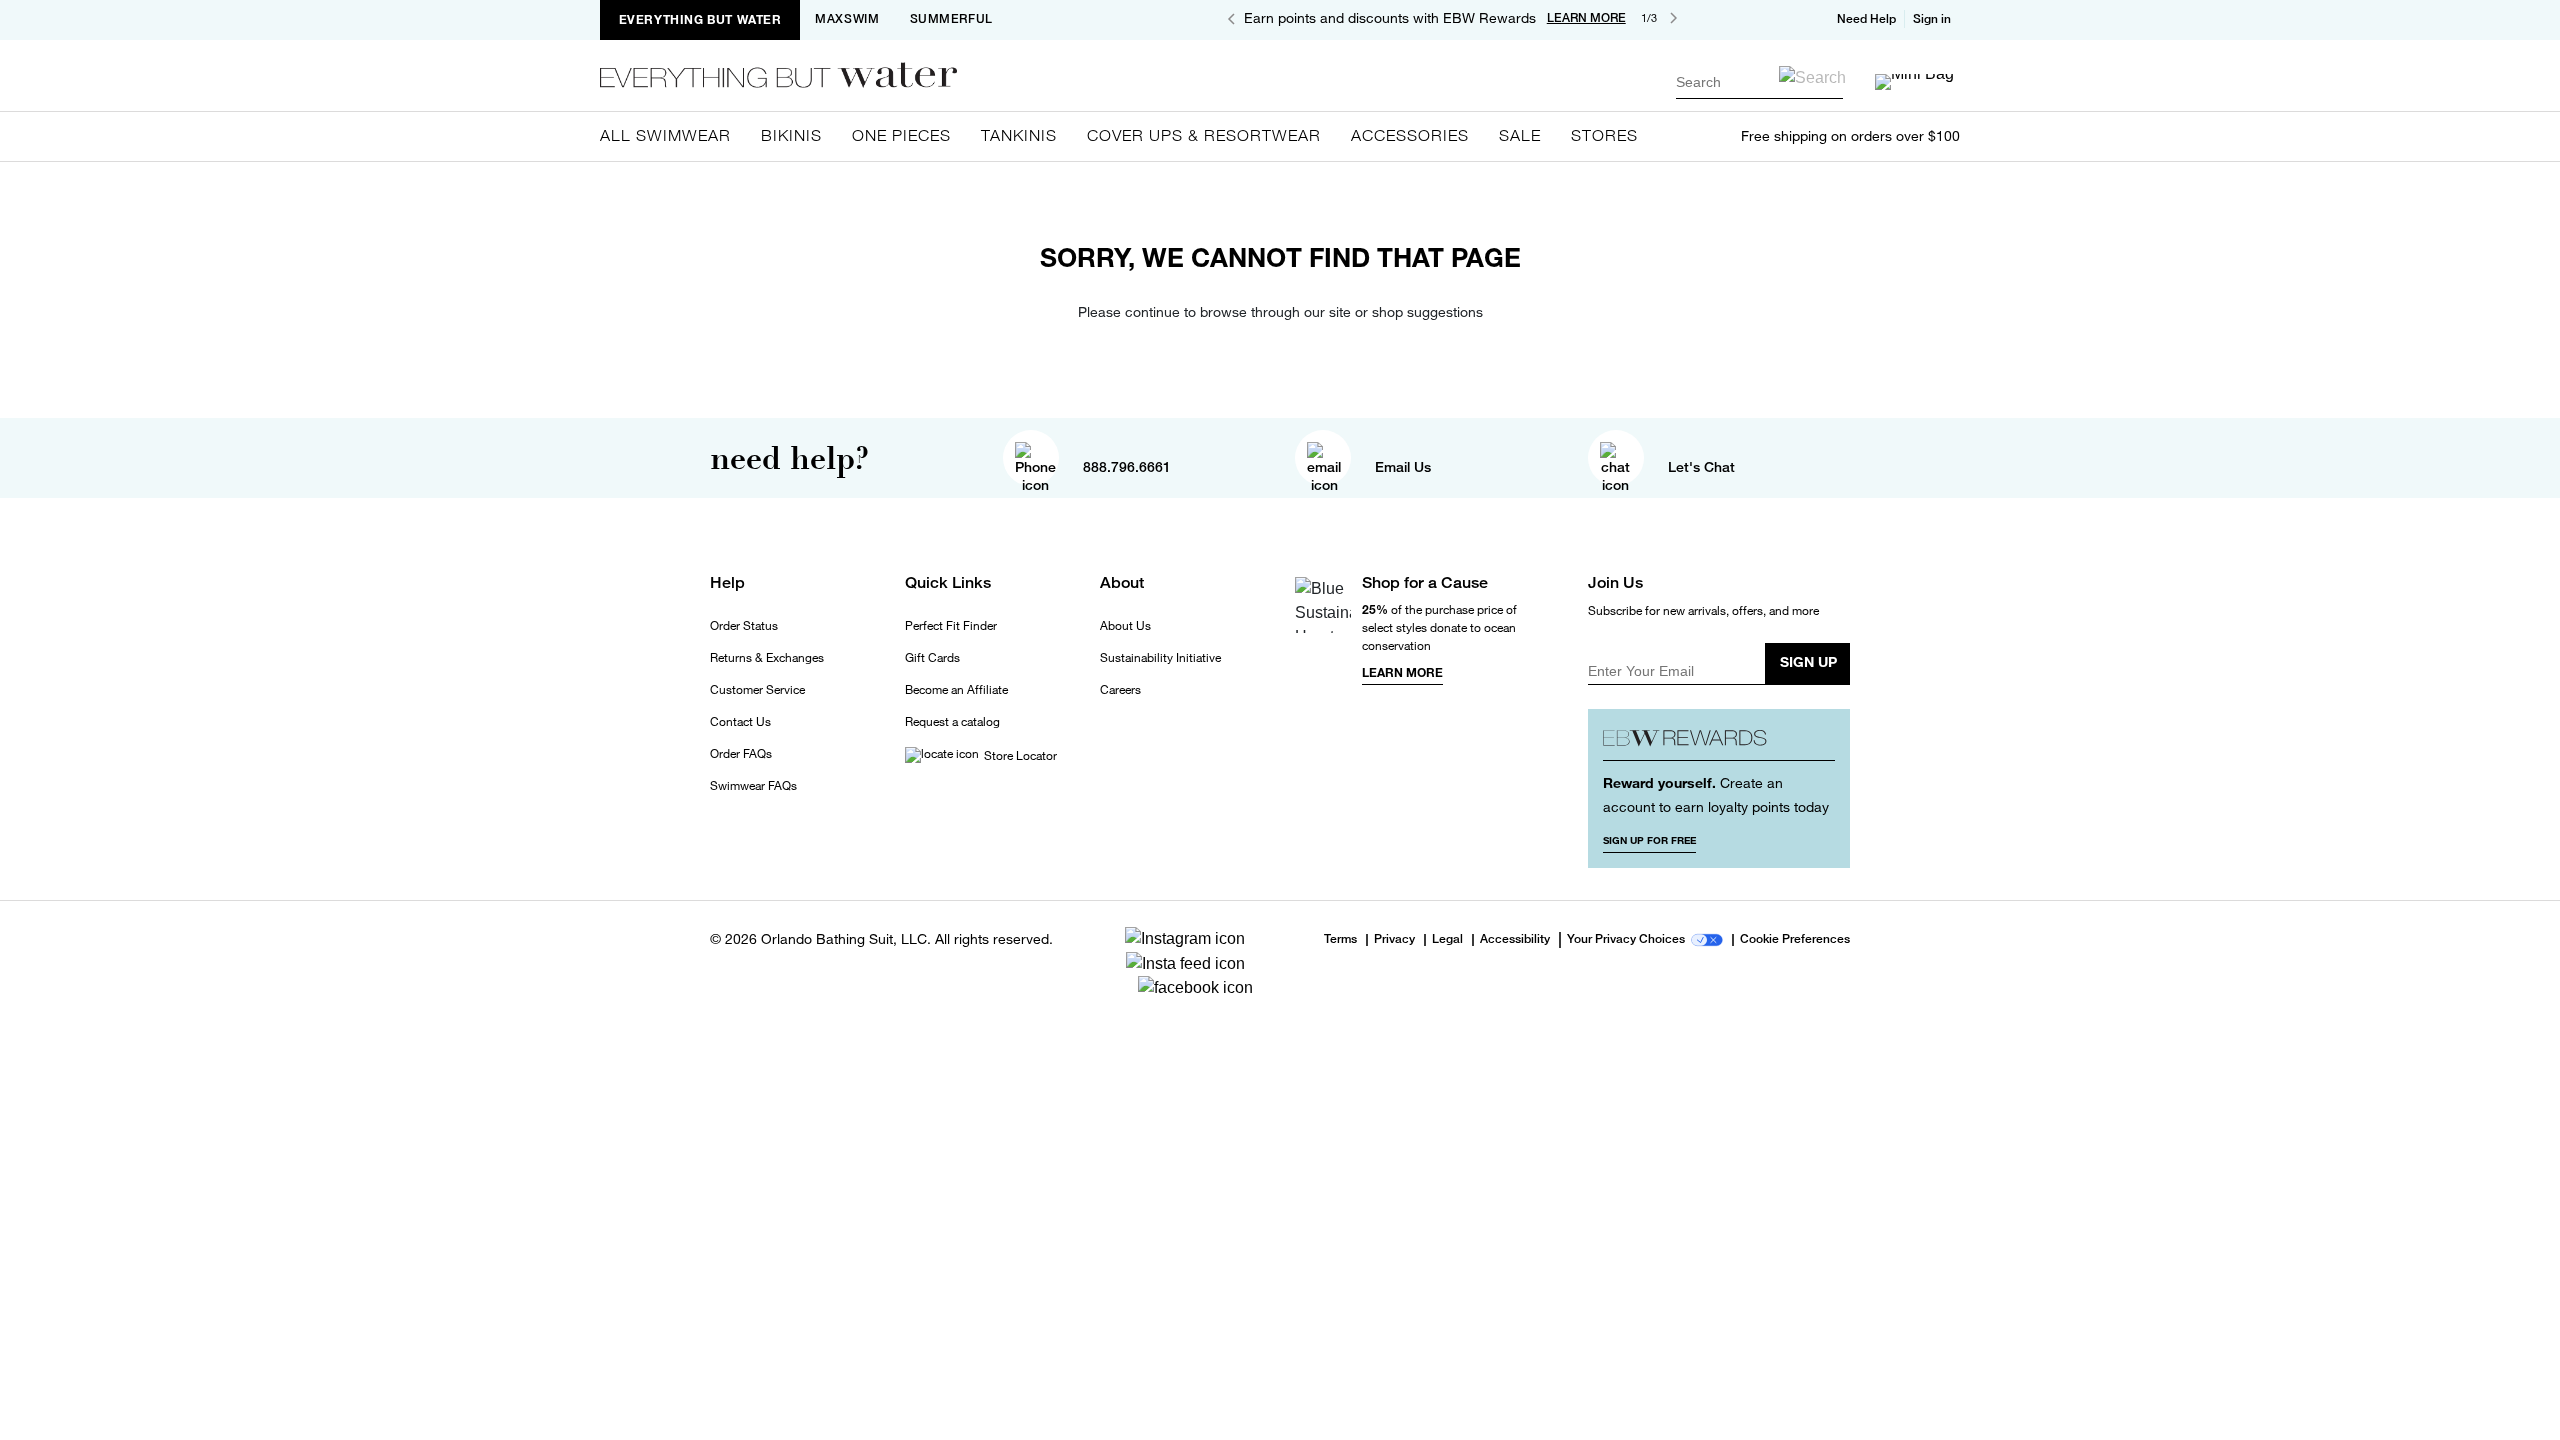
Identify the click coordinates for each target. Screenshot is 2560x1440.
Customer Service (757, 690)
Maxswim (847, 19)
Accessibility (1515, 940)
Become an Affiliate (956, 690)
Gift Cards (932, 658)
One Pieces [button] (901, 135)
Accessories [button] (1410, 135)
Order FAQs (741, 754)
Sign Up (1808, 661)
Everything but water (700, 19)
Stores (1604, 135)
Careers (1120, 690)
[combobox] (1759, 81)
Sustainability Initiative (1160, 658)
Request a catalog (952, 722)
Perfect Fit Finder (951, 626)
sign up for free (1649, 840)
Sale (1520, 135)
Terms (1340, 939)
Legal (1447, 940)
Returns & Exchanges (767, 658)
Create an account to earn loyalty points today (1716, 794)
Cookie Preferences (1795, 940)
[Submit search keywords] (1812, 77)
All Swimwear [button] (665, 135)
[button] (1934, 19)
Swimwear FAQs (753, 786)
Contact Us (740, 722)
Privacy (1394, 940)
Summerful (951, 19)
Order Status (744, 626)
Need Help (1866, 19)
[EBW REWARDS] (1719, 742)
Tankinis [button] (1019, 135)
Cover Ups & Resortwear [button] (1204, 135)
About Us (1125, 626)
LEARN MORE (1586, 18)
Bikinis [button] (791, 135)
